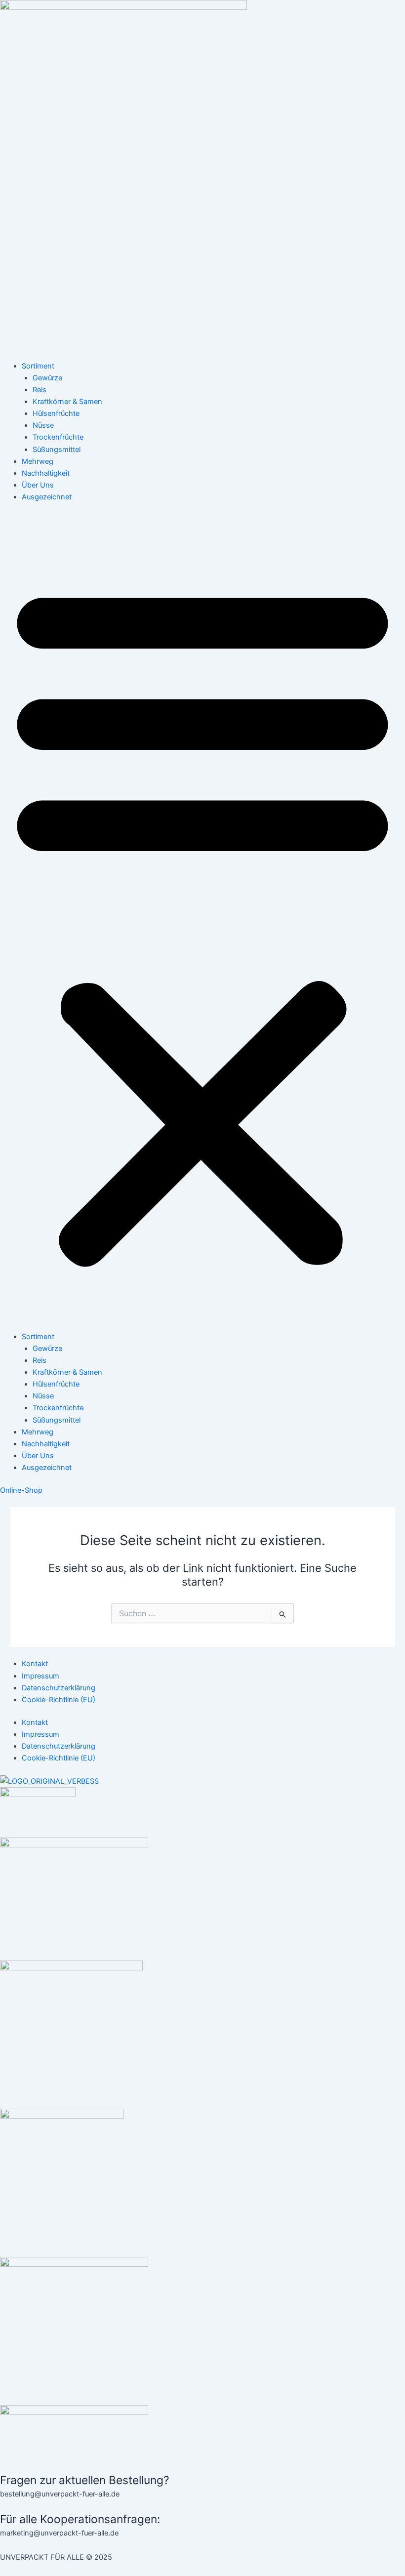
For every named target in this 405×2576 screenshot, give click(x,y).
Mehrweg (38, 461)
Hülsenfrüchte (56, 413)
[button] (202, 922)
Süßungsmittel (57, 450)
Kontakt (35, 1664)
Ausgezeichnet (47, 497)
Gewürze (47, 378)
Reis (40, 390)
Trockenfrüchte (58, 437)
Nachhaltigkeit (46, 473)
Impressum (40, 1676)
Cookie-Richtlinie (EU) (59, 1700)
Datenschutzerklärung (59, 1688)
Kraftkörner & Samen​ (67, 402)
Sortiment (38, 366)
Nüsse (43, 425)
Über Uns (38, 485)
